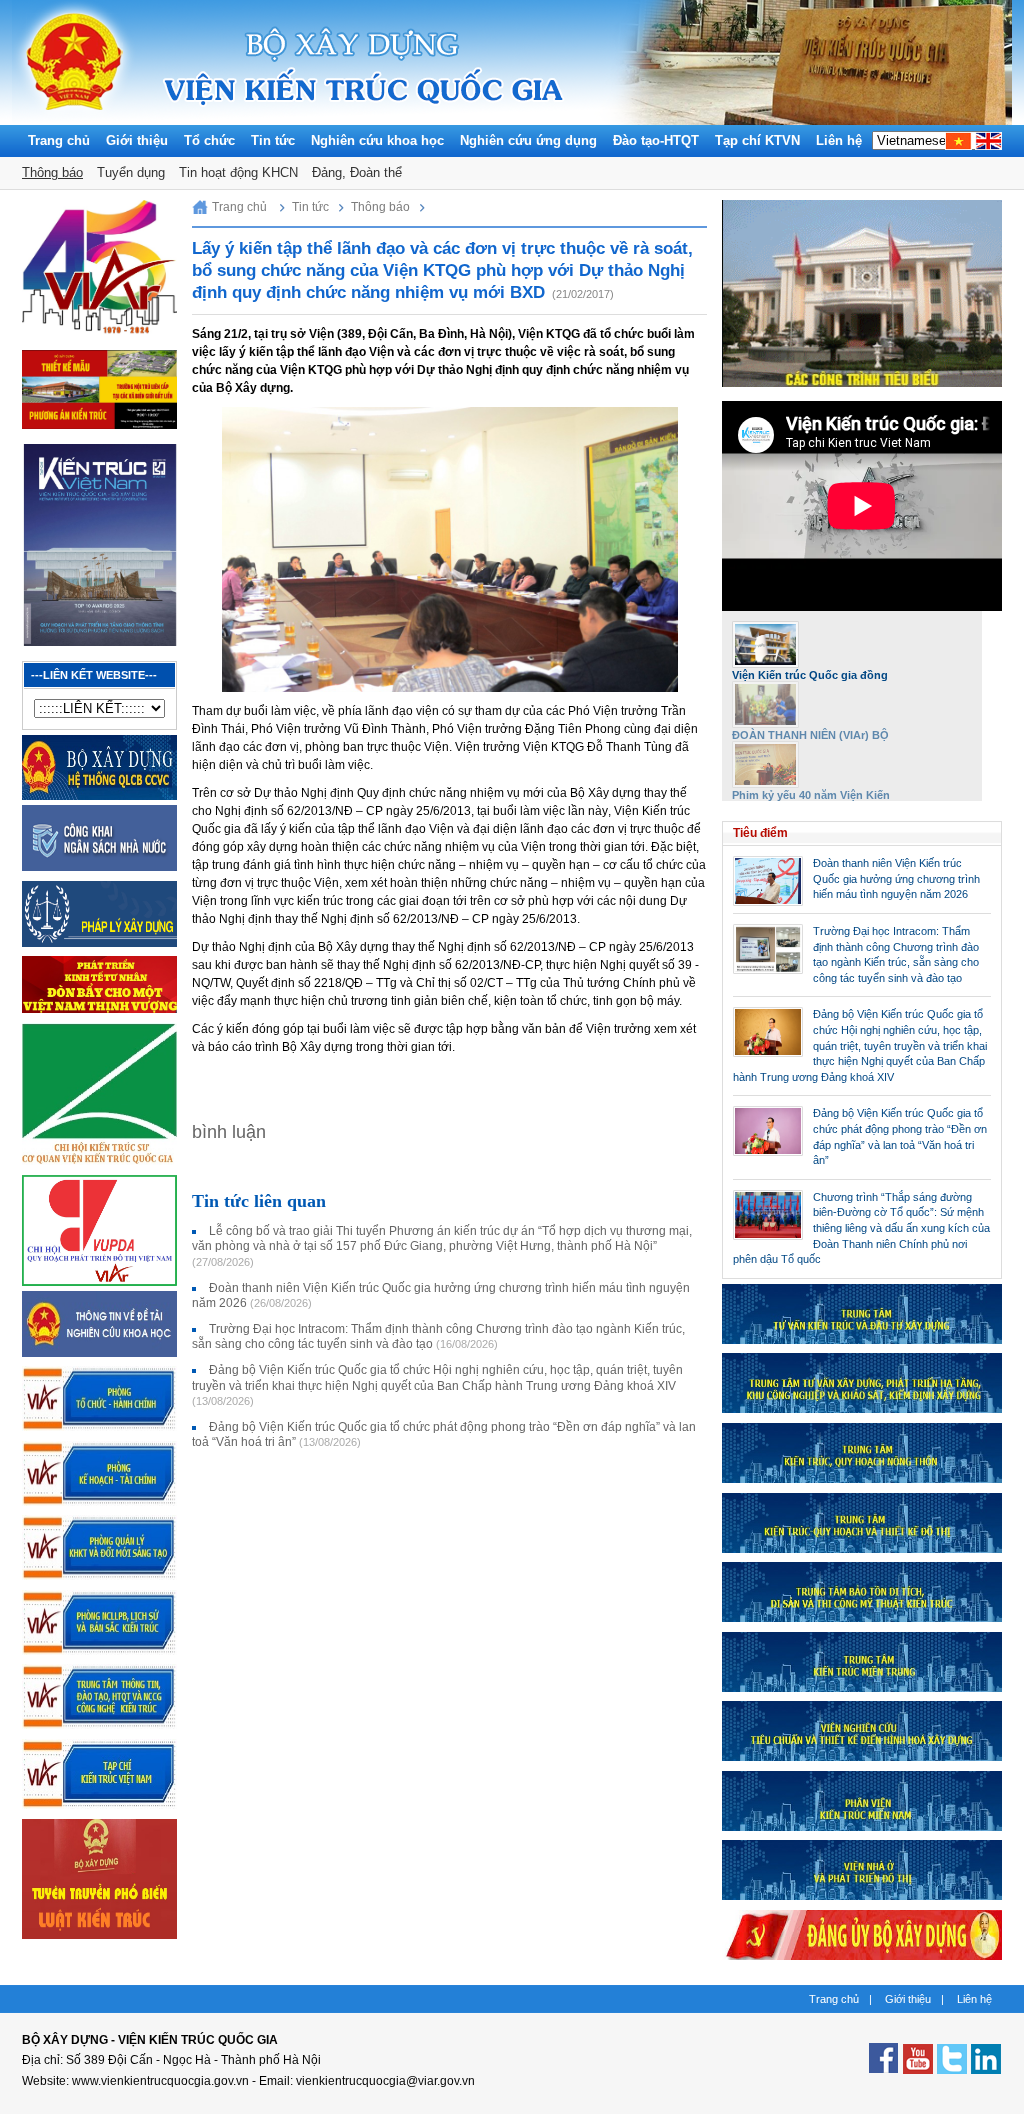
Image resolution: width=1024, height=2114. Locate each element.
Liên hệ (839, 140)
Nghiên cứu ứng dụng (528, 140)
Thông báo (52, 172)
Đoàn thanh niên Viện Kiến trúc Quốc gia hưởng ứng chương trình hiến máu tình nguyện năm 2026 (896, 878)
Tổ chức (209, 140)
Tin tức (273, 140)
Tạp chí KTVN (757, 140)
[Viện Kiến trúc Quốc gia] (74, 120)
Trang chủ (59, 140)
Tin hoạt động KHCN (238, 172)
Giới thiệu (137, 140)
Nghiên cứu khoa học (377, 140)
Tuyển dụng (131, 172)
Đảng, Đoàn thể (357, 172)
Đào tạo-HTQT (656, 140)
